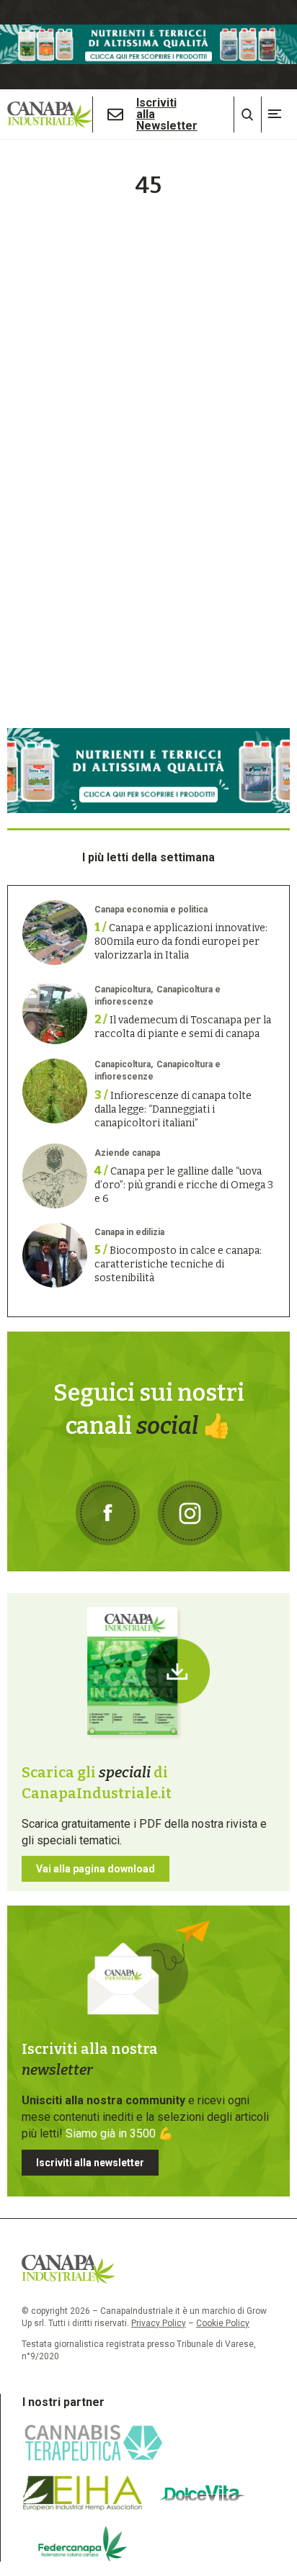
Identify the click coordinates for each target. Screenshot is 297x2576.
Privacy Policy (159, 2323)
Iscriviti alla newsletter (90, 2163)
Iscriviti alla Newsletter (167, 115)
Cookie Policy (223, 2323)
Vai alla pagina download (96, 1869)
